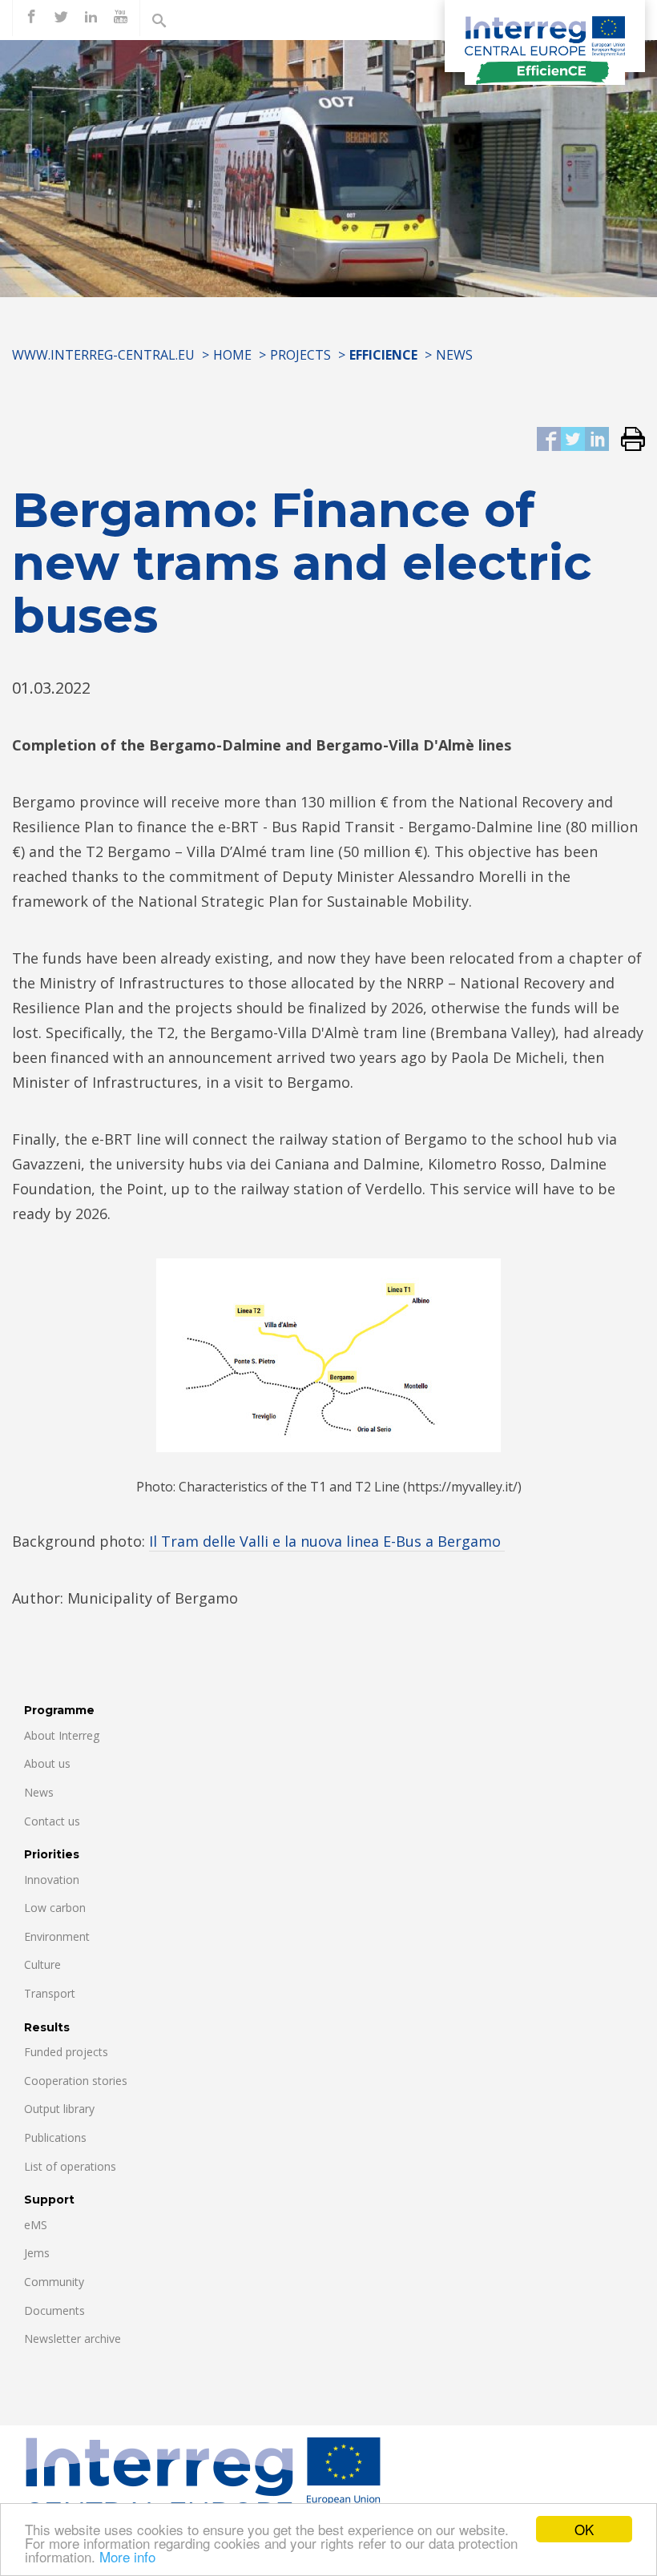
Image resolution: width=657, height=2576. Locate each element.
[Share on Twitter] (573, 440)
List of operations (70, 2166)
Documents (54, 2310)
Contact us (52, 1821)
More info (127, 2556)
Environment (57, 1936)
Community (54, 2282)
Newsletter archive (73, 2339)
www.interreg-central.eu (103, 355)
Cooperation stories (76, 2081)
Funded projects (66, 2052)
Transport (50, 1993)
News (454, 355)
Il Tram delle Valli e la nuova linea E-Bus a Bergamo (327, 1541)
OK (584, 2529)
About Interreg (62, 1735)
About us (47, 1763)
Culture (42, 1964)
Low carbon (55, 1908)
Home (232, 355)
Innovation (52, 1880)
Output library (59, 2109)
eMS (36, 2225)
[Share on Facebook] (549, 440)
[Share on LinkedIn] (597, 440)
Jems (37, 2253)
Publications (55, 2137)
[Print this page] (627, 440)
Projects (300, 355)
